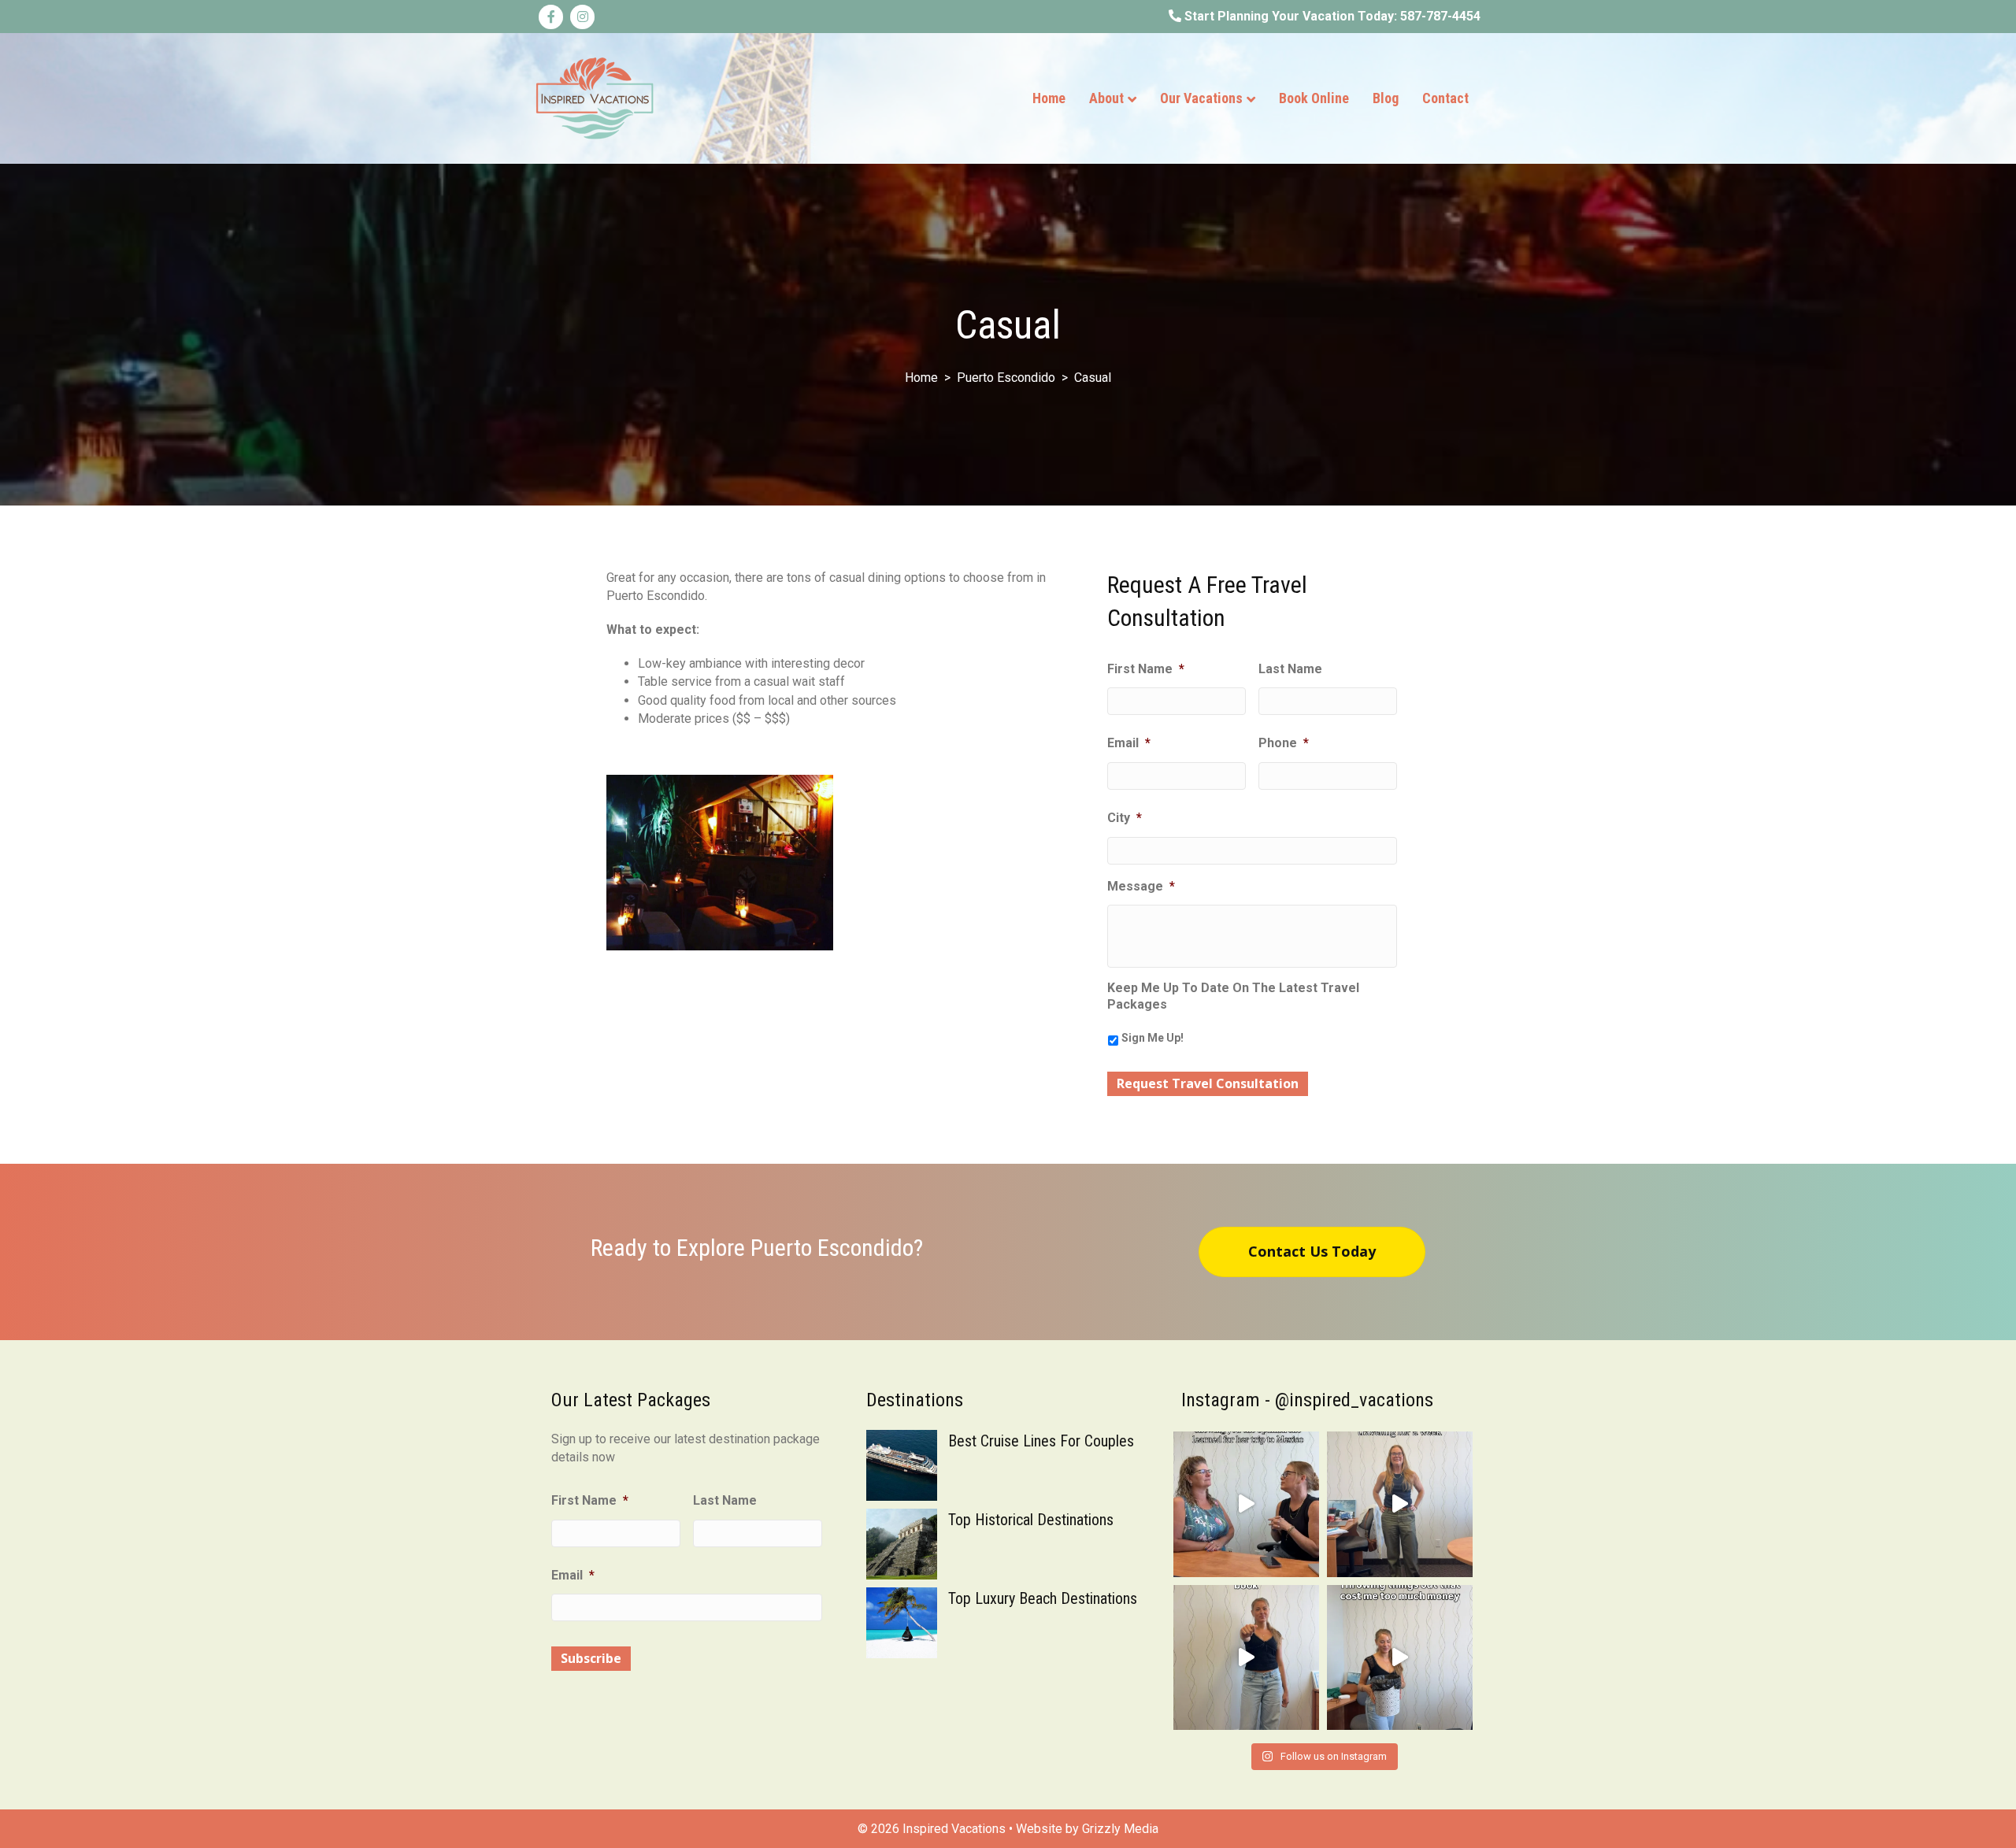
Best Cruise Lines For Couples (1041, 1441)
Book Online (1314, 98)
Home (1049, 98)
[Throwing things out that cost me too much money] (1400, 1658)
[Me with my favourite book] (1246, 1658)
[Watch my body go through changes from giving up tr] (1400, 1504)
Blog (1386, 98)
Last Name (1290, 669)
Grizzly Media (1120, 1829)
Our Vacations (1201, 98)
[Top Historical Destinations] (902, 1543)
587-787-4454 (1440, 16)
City (1125, 818)
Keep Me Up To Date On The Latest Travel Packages (1233, 996)
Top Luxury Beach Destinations (1043, 1598)
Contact (1445, 98)
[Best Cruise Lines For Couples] (902, 1464)
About (1106, 98)
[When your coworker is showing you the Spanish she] (1246, 1504)
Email (1129, 743)
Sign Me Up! (1153, 1038)
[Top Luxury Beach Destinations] (902, 1622)
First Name (1146, 669)
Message (1141, 886)
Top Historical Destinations (1031, 1520)
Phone (1284, 743)
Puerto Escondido (1006, 378)
